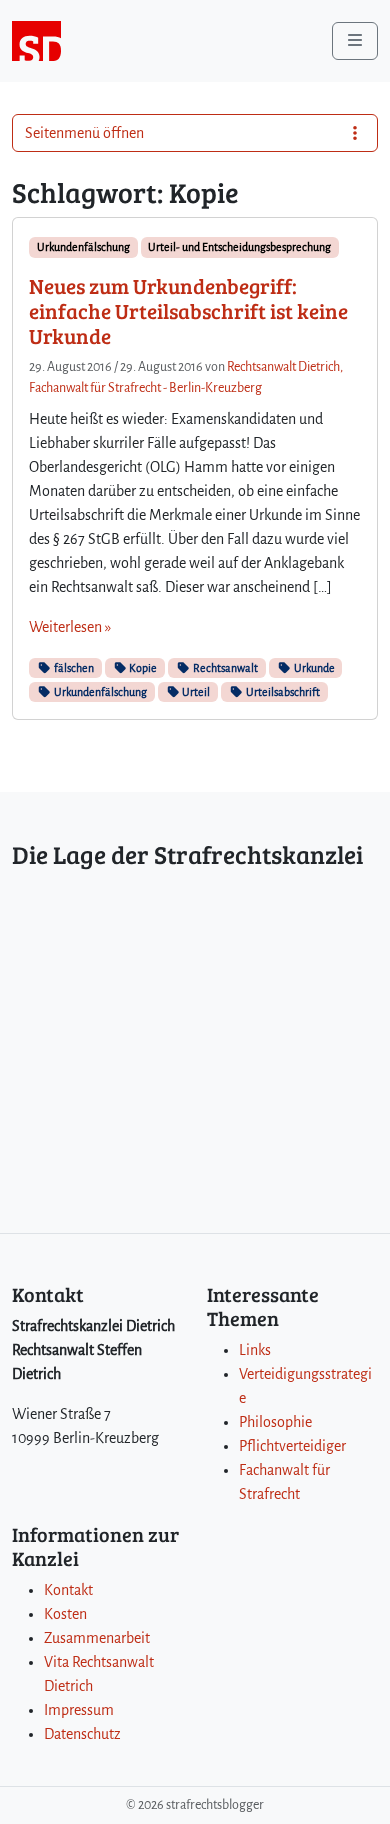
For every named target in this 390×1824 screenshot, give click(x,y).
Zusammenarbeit (97, 1638)
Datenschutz (82, 1734)
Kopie (142, 668)
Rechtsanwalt (224, 668)
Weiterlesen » (70, 627)
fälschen (73, 668)
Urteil (195, 692)
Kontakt (68, 1590)
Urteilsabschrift (282, 692)
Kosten (65, 1614)
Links (255, 1350)
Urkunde (313, 668)
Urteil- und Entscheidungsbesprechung (239, 247)
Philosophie (275, 1422)
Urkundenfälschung (83, 247)
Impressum (79, 1710)
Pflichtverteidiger (292, 1446)
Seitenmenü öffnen (84, 133)
